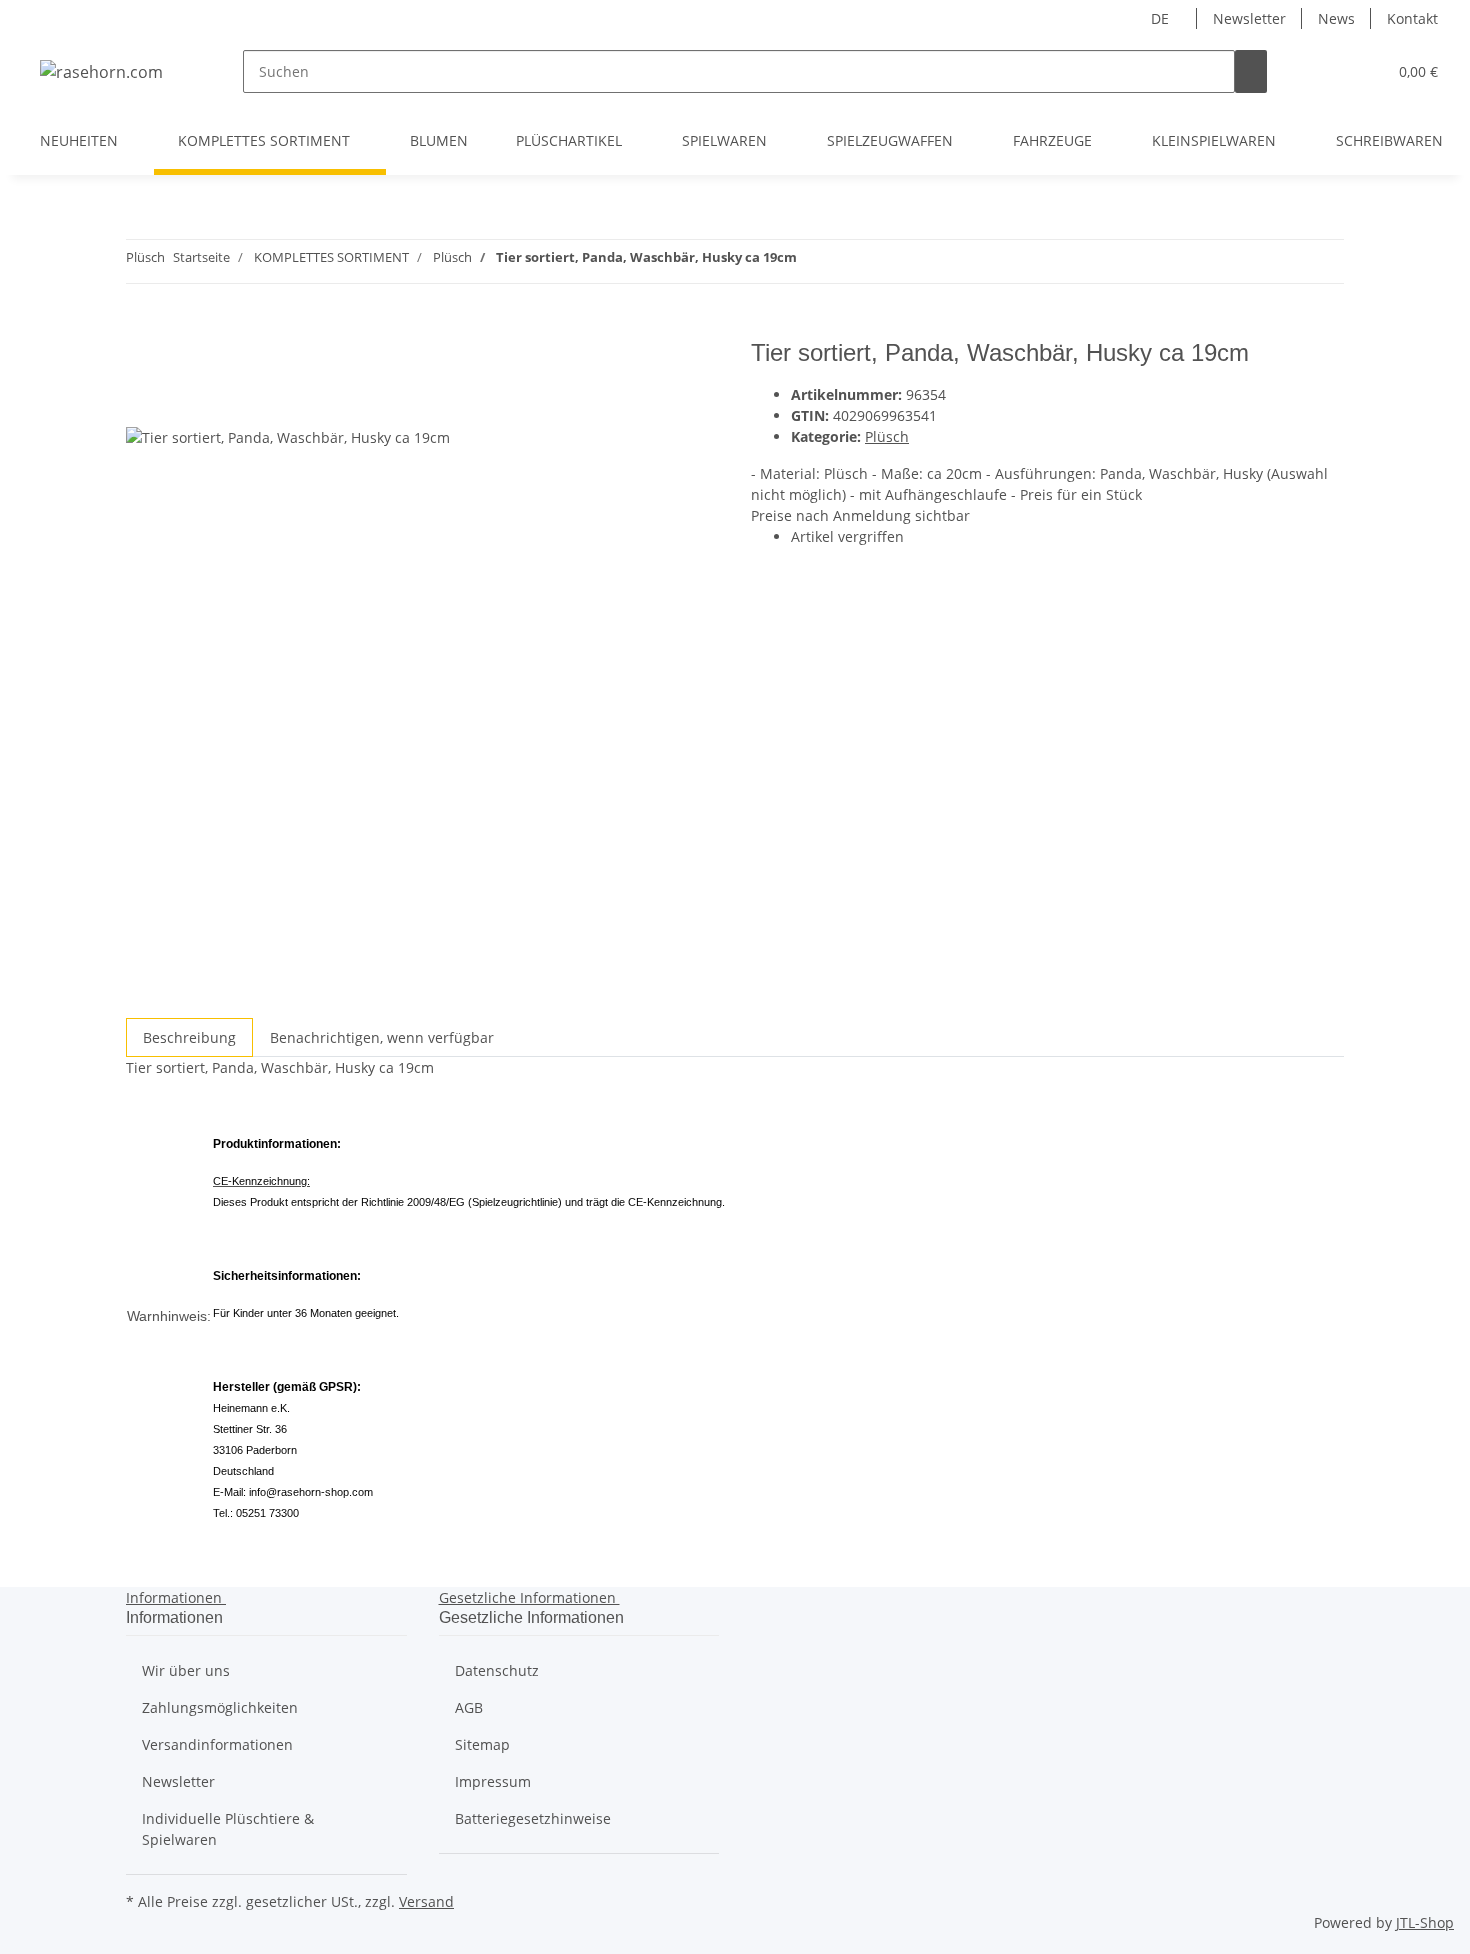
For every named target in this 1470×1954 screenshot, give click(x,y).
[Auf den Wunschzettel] (178, 403)
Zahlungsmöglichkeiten (220, 1707)
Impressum (493, 1781)
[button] (1331, 71)
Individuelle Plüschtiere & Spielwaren (228, 1829)
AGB (469, 1707)
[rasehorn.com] (101, 71)
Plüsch (887, 436)
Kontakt (1412, 18)
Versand (426, 1901)
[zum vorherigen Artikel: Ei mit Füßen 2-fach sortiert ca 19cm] (849, 261)
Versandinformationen (217, 1744)
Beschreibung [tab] (189, 1037)
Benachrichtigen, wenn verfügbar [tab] (382, 1037)
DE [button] (1162, 18)
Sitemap (482, 1744)
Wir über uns (186, 1670)
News (1336, 18)
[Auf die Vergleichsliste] (142, 403)
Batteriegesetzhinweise (533, 1818)
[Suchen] (1251, 71)
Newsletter (1249, 18)
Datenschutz (497, 1670)
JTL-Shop (1425, 1922)
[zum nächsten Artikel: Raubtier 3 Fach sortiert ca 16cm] (813, 261)
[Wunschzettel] (1363, 71)
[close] (142, 360)
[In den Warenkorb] (142, 328)
